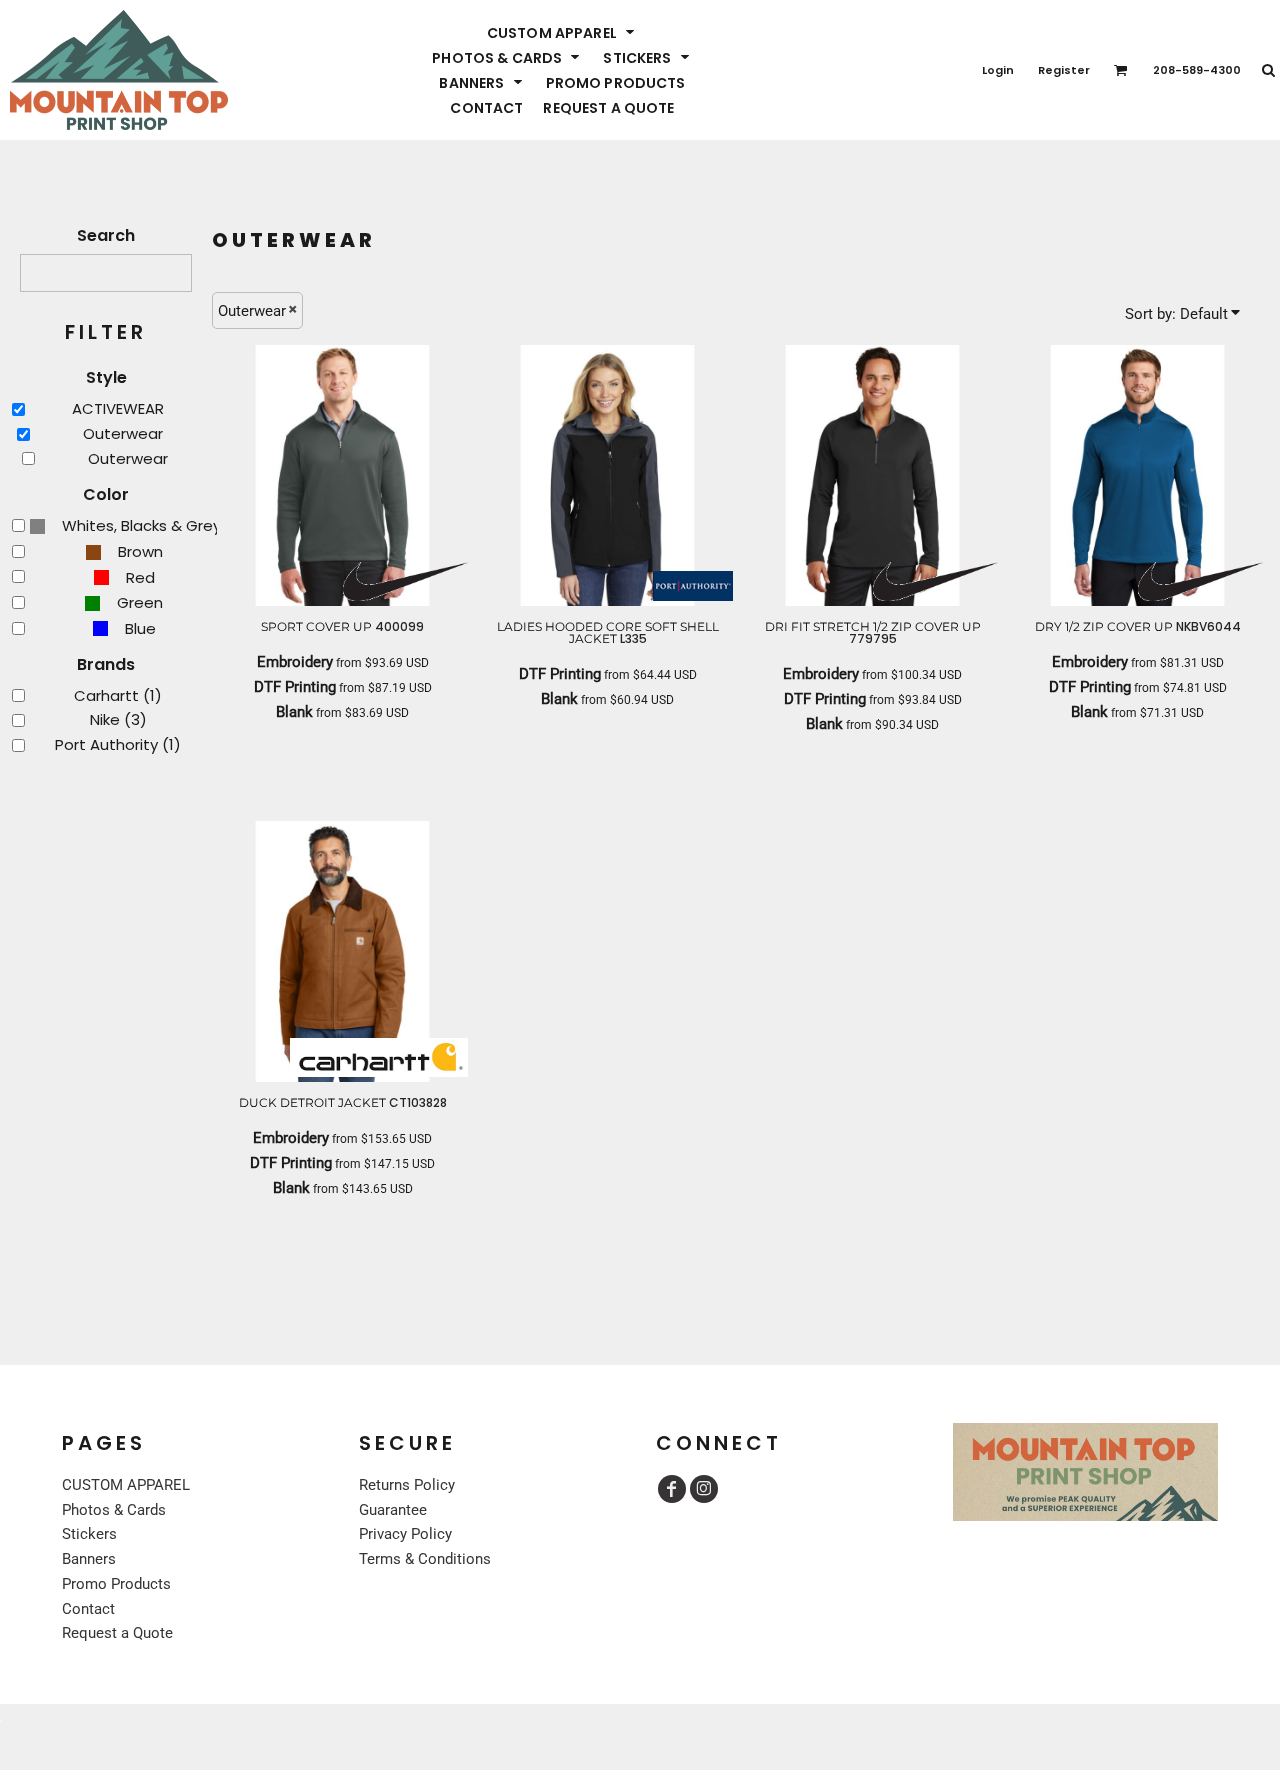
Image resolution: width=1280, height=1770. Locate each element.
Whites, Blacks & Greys (145, 525)
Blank (294, 712)
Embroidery (295, 662)
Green (140, 602)
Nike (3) (118, 719)
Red (140, 577)
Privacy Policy (405, 1534)
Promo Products (116, 1584)
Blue (140, 628)
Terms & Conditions (425, 1559)
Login (998, 70)
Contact (88, 1609)
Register (1064, 70)
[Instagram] (704, 1489)
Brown (140, 551)
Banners (89, 1559)
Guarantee (393, 1510)
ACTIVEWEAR (118, 408)
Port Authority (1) (118, 744)
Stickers (89, 1534)
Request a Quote (117, 1633)
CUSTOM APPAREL (126, 1485)
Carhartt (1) (118, 695)
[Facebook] (672, 1489)
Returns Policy (407, 1485)
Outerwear (123, 433)
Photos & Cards (114, 1510)
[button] (562, 32)
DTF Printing (295, 687)
